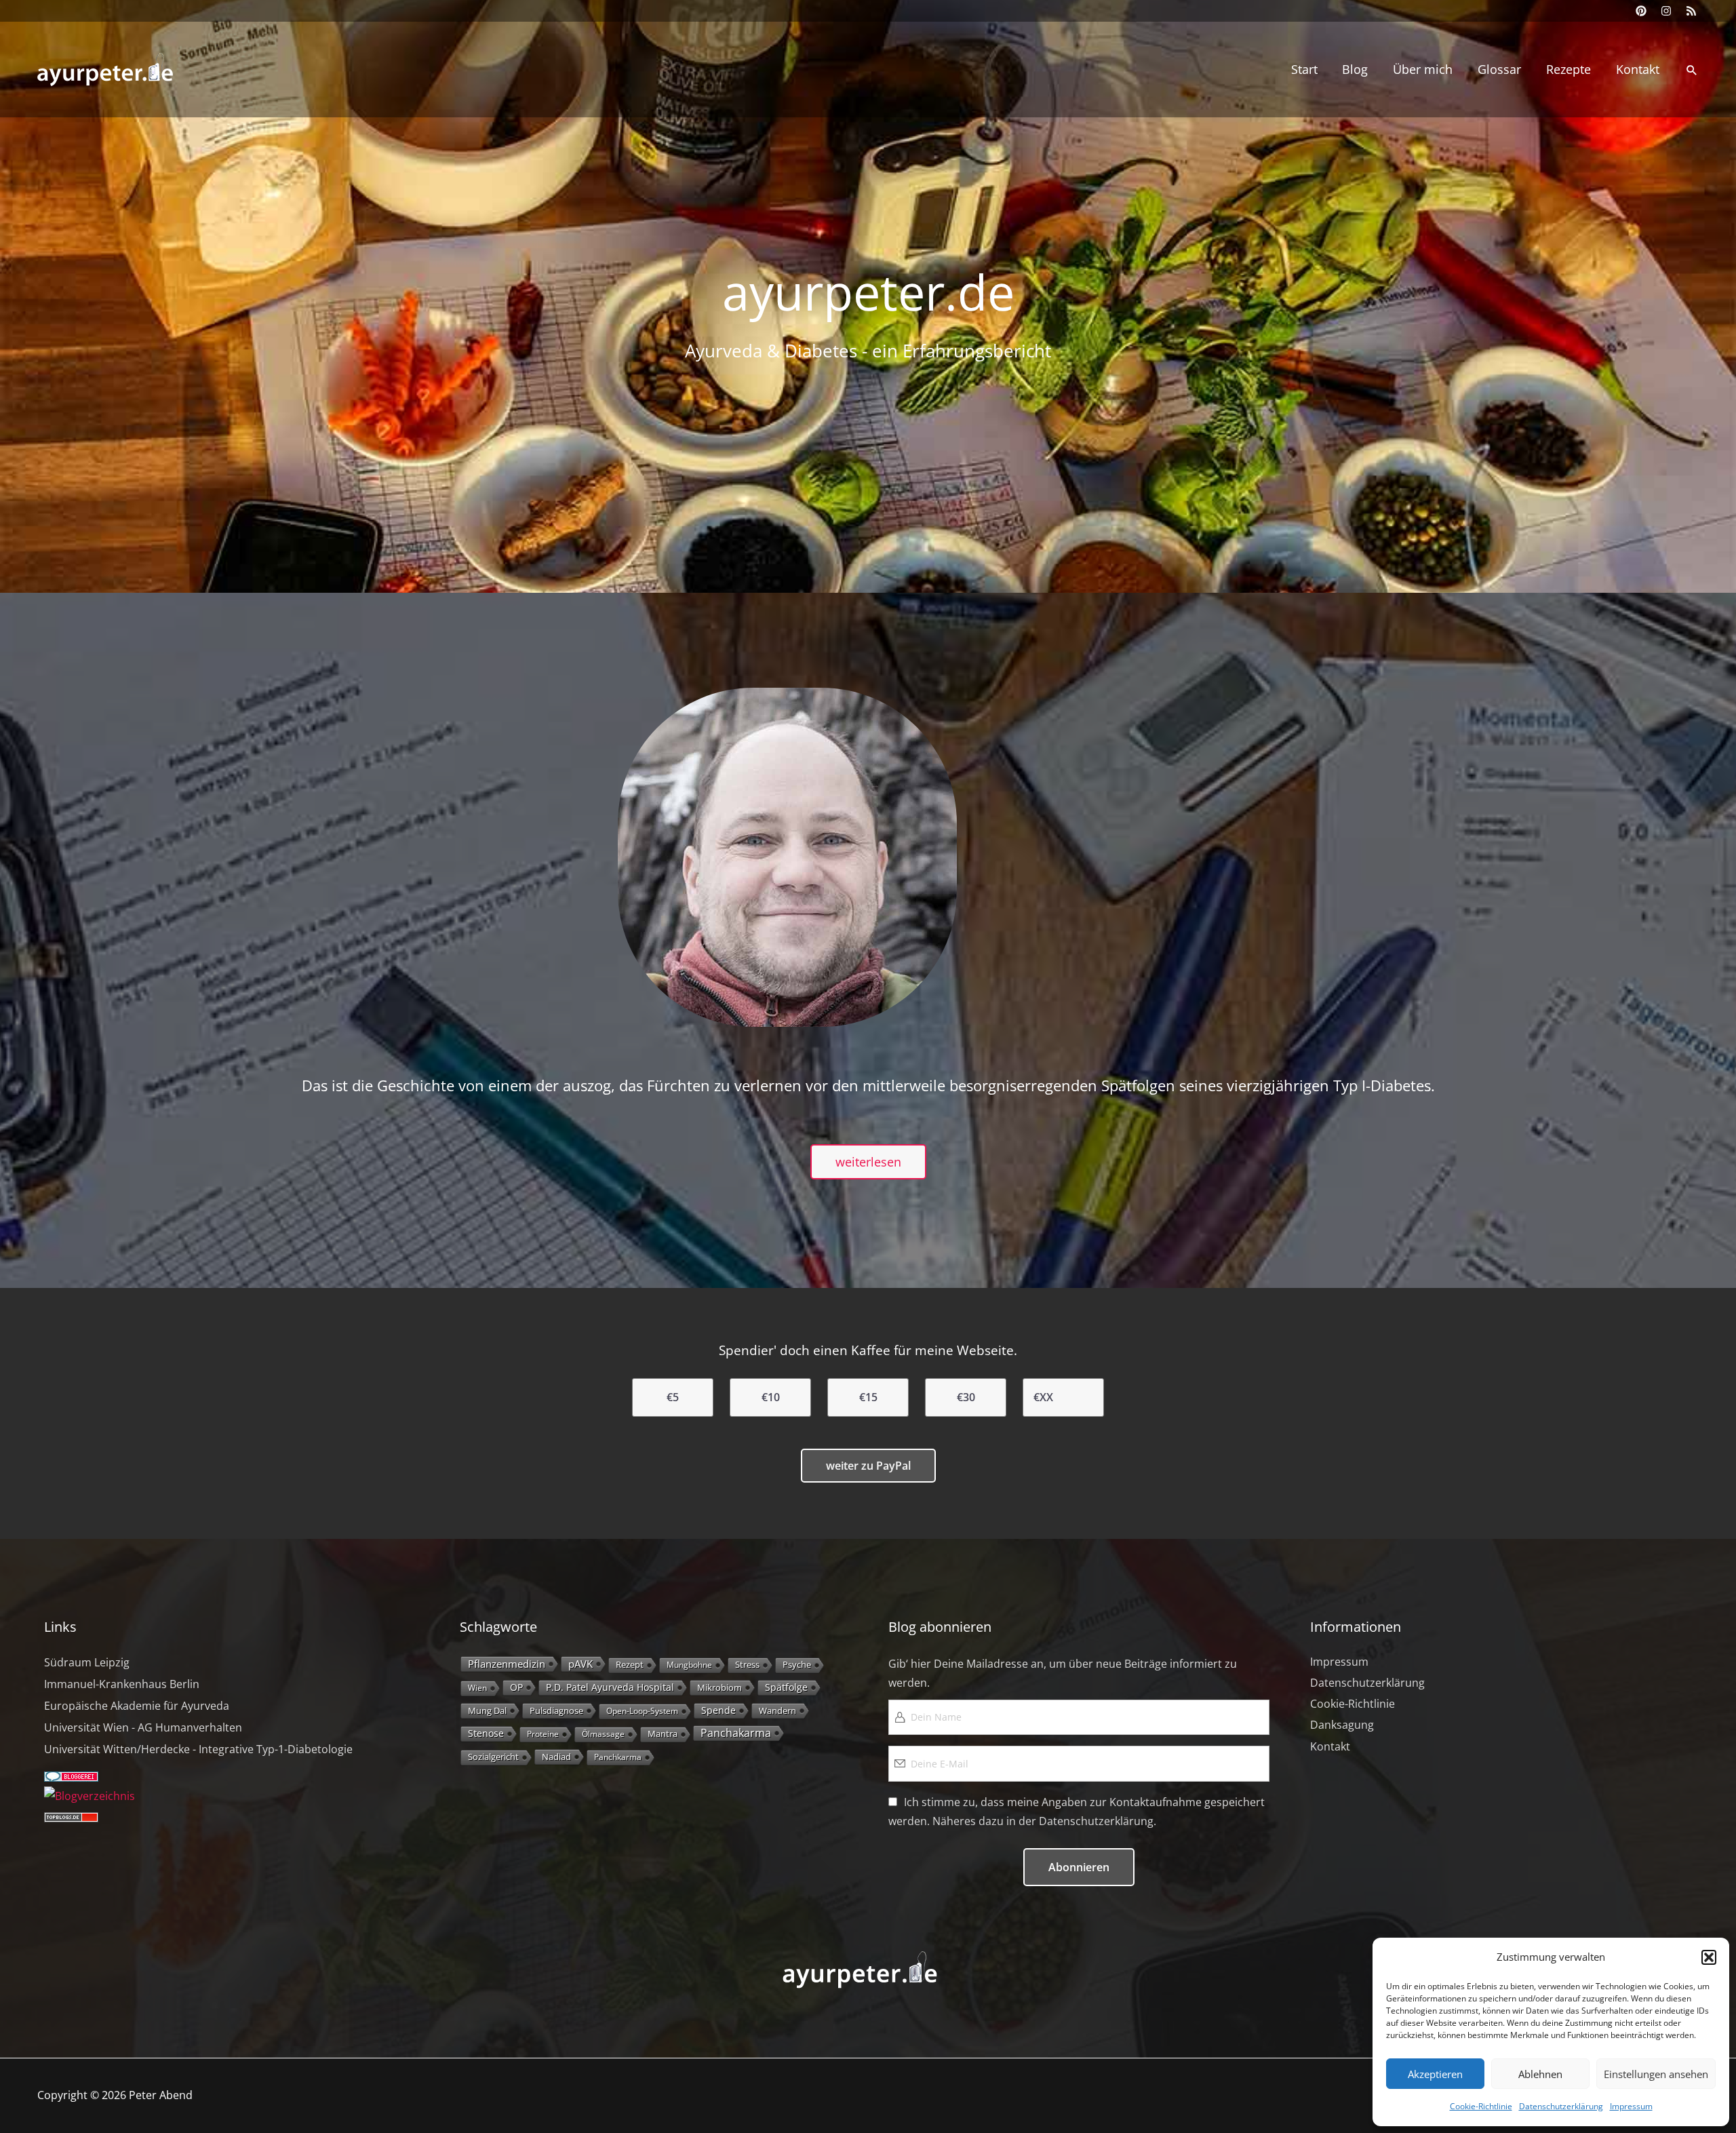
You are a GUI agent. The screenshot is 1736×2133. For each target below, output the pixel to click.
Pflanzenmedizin (507, 1664)
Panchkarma (618, 1757)
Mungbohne (689, 1665)
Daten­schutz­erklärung (1561, 2106)
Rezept (630, 1665)
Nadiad (556, 1757)
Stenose (486, 1733)
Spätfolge (786, 1687)
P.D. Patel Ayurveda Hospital (610, 1687)
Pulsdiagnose (556, 1710)
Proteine (543, 1734)
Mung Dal (487, 1710)
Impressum (1631, 2106)
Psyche (797, 1665)
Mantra (663, 1734)
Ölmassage (603, 1734)
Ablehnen (1540, 2074)
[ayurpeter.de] (95, 69)
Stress (747, 1665)
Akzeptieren (1435, 2074)
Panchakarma (736, 1733)
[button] (1709, 1957)
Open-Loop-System (642, 1711)
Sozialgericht (493, 1757)
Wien (477, 1688)
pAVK (580, 1664)
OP (516, 1687)
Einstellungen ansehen (1656, 2074)
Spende (718, 1710)
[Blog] (90, 1796)
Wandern (777, 1710)
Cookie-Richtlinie (1481, 2106)
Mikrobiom (719, 1687)
